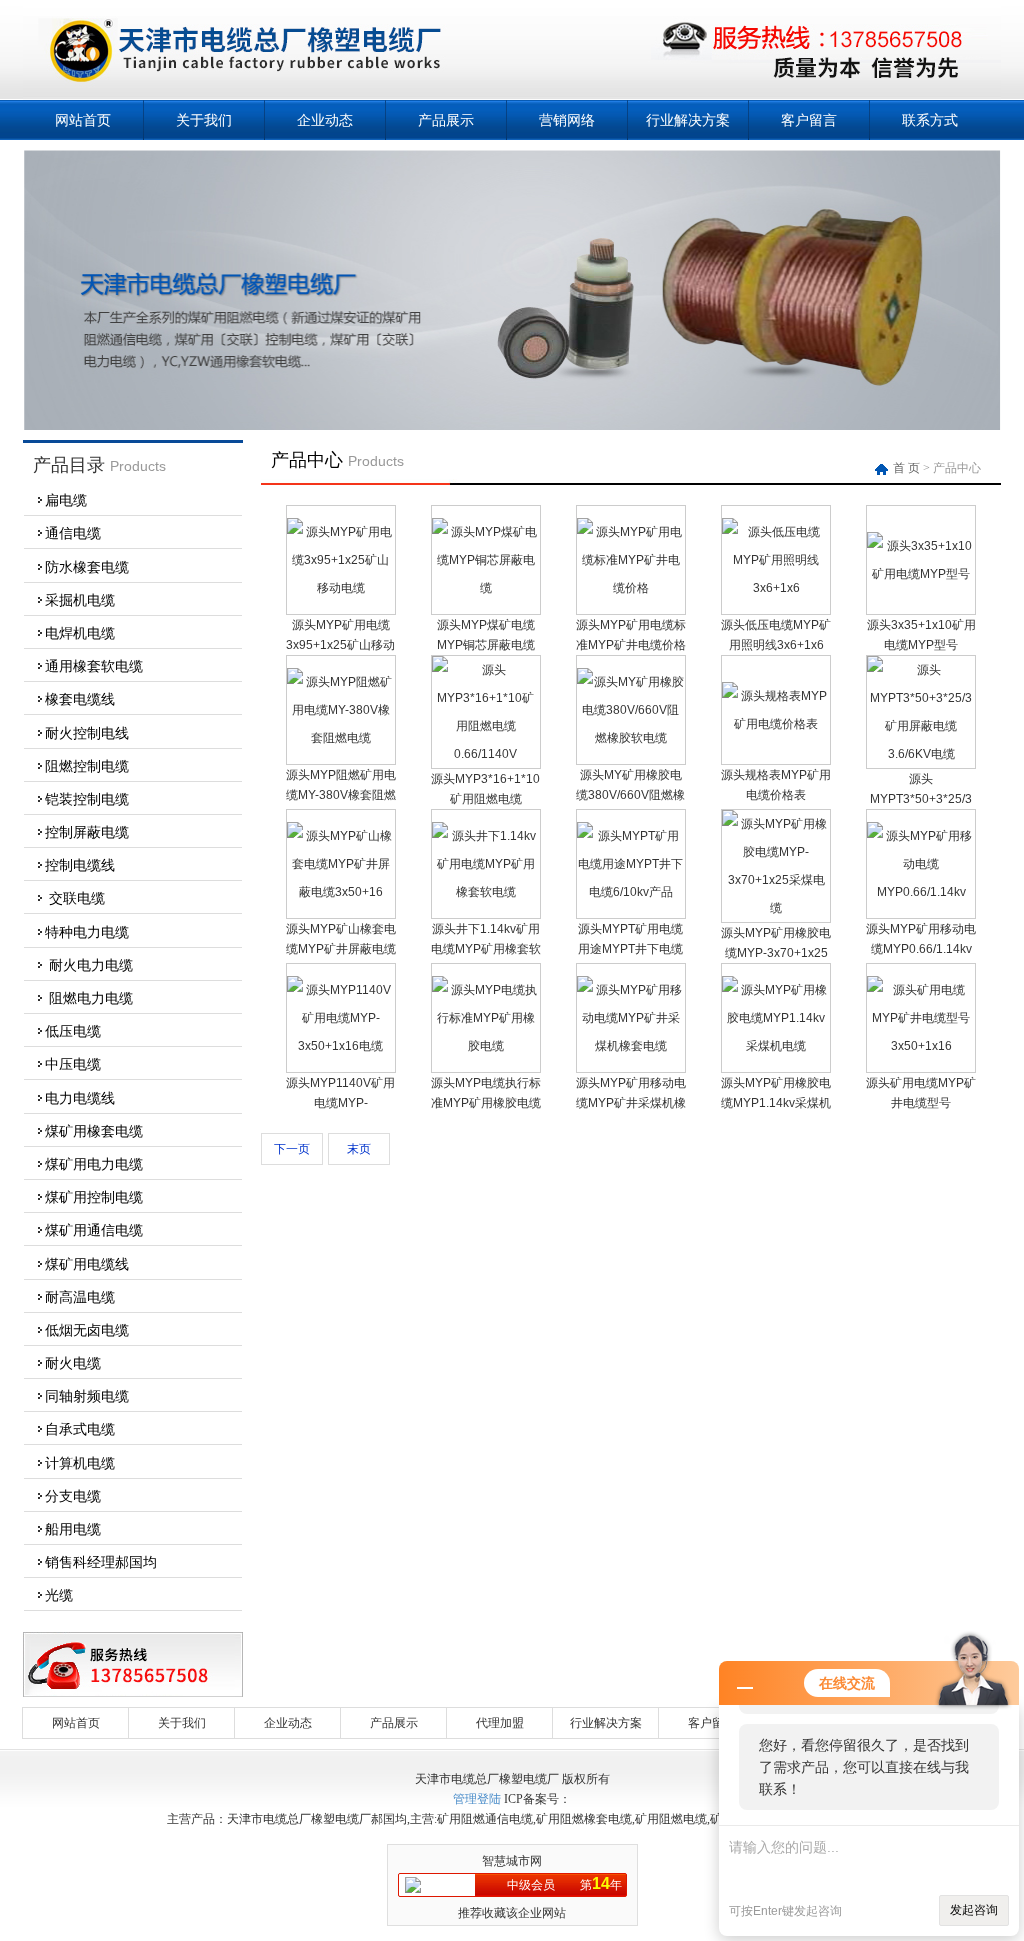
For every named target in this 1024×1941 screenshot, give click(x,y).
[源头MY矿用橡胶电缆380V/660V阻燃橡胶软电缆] (631, 738)
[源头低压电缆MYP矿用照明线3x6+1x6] (776, 588)
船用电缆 (73, 1529)
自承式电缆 (80, 1429)
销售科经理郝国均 (101, 1562)
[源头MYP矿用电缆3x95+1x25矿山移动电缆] (341, 588)
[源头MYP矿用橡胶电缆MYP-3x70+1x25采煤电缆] (776, 908)
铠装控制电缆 (87, 799)
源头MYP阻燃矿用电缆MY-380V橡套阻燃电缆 (341, 795)
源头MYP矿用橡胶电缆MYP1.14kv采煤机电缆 (776, 1103)
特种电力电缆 (87, 932)
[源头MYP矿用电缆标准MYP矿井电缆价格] (631, 588)
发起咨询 (974, 1910)
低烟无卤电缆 (87, 1330)
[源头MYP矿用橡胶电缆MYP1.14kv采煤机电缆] (776, 1046)
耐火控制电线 (87, 733)
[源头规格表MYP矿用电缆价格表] (776, 724)
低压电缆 (73, 1031)
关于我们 (204, 120)
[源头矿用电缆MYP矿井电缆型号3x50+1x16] (921, 1046)
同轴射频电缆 (87, 1396)
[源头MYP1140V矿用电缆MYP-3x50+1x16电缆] (341, 1046)
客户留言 (809, 120)
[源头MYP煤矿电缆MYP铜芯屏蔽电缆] (486, 588)
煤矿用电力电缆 (94, 1164)
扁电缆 (66, 500)
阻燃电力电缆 (89, 998)
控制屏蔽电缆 (87, 832)
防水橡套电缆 (87, 567)
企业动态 (325, 120)
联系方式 (930, 120)
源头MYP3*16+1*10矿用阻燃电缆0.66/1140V (485, 799)
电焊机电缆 (80, 633)
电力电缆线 (80, 1098)
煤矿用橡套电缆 (94, 1131)
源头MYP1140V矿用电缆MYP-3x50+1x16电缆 (340, 1103)
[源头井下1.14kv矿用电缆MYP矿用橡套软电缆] (486, 892)
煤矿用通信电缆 (94, 1230)
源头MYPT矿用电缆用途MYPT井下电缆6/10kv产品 (630, 949)
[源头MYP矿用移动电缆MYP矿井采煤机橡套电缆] (631, 1046)
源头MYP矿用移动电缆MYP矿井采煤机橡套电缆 (631, 1103)
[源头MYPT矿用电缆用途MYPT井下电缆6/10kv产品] (631, 892)
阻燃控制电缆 (87, 766)
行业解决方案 (688, 120)
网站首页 (83, 120)
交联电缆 (75, 898)
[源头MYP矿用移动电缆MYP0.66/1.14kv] (921, 892)
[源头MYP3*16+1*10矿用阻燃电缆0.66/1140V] (486, 754)
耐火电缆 (73, 1363)
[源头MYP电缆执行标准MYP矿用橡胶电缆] (486, 1046)
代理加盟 (500, 1723)
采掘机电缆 (80, 600)
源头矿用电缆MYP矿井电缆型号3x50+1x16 (921, 1103)
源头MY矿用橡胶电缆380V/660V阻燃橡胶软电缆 (630, 795)
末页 (359, 1149)
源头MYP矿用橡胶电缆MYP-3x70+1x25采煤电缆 (776, 953)
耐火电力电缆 (89, 965)
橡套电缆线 (80, 699)
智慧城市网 (512, 1861)
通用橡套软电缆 (94, 666)
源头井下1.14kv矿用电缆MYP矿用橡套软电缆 (486, 949)
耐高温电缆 (80, 1297)
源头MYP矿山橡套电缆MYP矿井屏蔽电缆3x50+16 (341, 949)
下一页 (292, 1149)
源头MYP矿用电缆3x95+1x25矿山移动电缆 (340, 645)
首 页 (908, 468)
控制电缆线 (80, 865)
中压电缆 (73, 1064)
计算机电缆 (80, 1463)
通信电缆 (73, 533)
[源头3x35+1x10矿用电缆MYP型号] (921, 574)
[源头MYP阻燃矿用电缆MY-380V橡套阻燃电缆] (341, 738)
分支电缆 (73, 1496)
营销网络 (567, 120)
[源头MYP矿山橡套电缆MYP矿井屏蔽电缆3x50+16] (341, 892)
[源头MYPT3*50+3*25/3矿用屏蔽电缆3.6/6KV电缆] (921, 754)
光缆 (59, 1595)
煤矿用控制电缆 (94, 1197)
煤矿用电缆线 (87, 1264)
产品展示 (446, 120)
